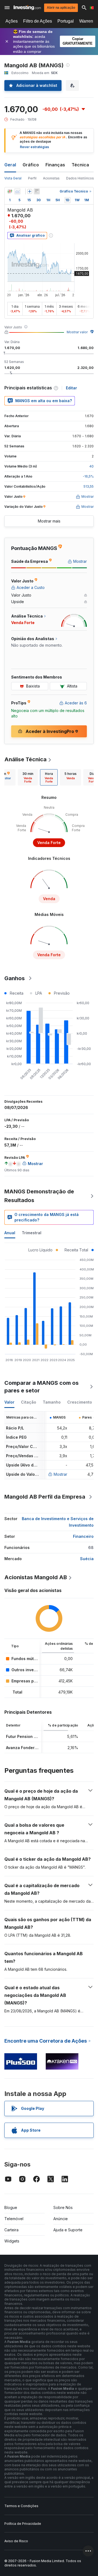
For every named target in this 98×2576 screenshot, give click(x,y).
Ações (12, 21)
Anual (10, 1233)
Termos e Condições (21, 2506)
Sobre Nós (63, 2207)
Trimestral (32, 1233)
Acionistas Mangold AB (36, 1577)
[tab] (28, 777)
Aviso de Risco (16, 2541)
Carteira (11, 2230)
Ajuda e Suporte (68, 2230)
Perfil (32, 178)
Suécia (87, 1559)
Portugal (66, 21)
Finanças (55, 165)
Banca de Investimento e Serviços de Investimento (58, 1522)
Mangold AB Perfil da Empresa (45, 1497)
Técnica (80, 165)
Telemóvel (14, 2219)
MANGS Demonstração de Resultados (39, 1196)
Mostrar (60, 1474)
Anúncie (61, 2219)
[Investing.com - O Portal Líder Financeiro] (27, 8)
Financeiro (83, 1536)
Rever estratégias (34, 147)
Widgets (12, 2241)
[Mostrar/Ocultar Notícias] (37, 191)
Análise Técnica (25, 759)
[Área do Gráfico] (17, 191)
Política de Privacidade (23, 2524)
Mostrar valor (77, 332)
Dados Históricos (80, 178)
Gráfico (31, 165)
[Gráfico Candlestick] (10, 191)
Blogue (11, 2207)
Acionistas (51, 178)
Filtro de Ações (38, 21)
